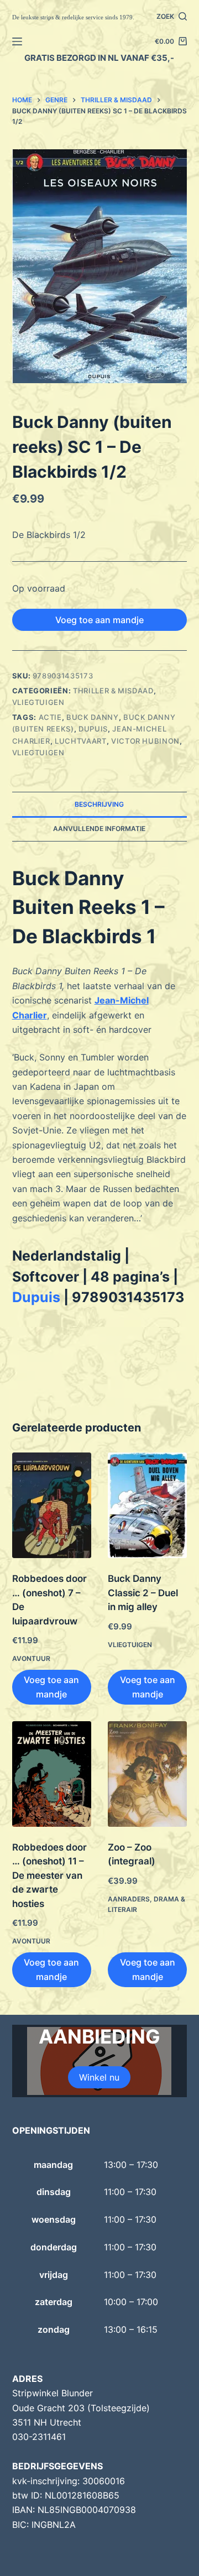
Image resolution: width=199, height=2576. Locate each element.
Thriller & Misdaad (113, 691)
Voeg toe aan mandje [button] (51, 1687)
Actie (50, 717)
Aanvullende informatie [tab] (99, 829)
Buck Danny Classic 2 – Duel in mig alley (143, 1593)
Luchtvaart (81, 741)
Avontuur (31, 1658)
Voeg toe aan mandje (99, 620)
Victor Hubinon (145, 741)
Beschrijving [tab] (99, 804)
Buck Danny (93, 717)
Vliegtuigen (38, 702)
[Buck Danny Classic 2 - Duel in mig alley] (147, 1505)
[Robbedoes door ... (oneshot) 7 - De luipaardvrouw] (52, 1505)
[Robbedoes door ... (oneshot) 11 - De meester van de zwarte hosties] (52, 1774)
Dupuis (36, 1297)
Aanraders (129, 1899)
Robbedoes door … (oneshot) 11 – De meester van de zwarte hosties (49, 1875)
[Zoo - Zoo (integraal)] (147, 1774)
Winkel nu (99, 2077)
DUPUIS (93, 729)
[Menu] (17, 41)
